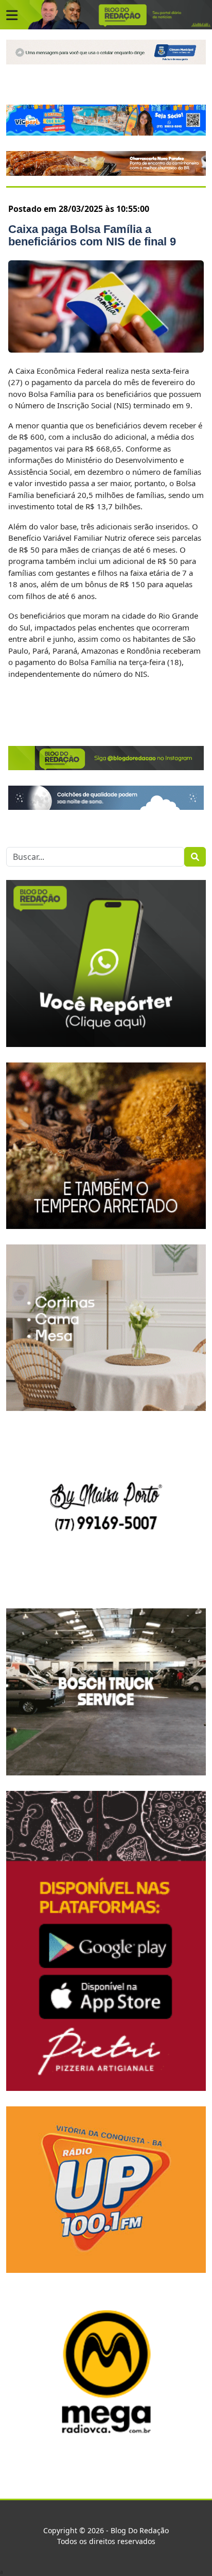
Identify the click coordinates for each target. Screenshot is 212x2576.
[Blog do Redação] (106, 14)
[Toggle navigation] (12, 15)
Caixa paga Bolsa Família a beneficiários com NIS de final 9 (92, 235)
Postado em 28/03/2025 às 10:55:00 (79, 209)
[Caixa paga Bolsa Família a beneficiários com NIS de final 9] (106, 306)
